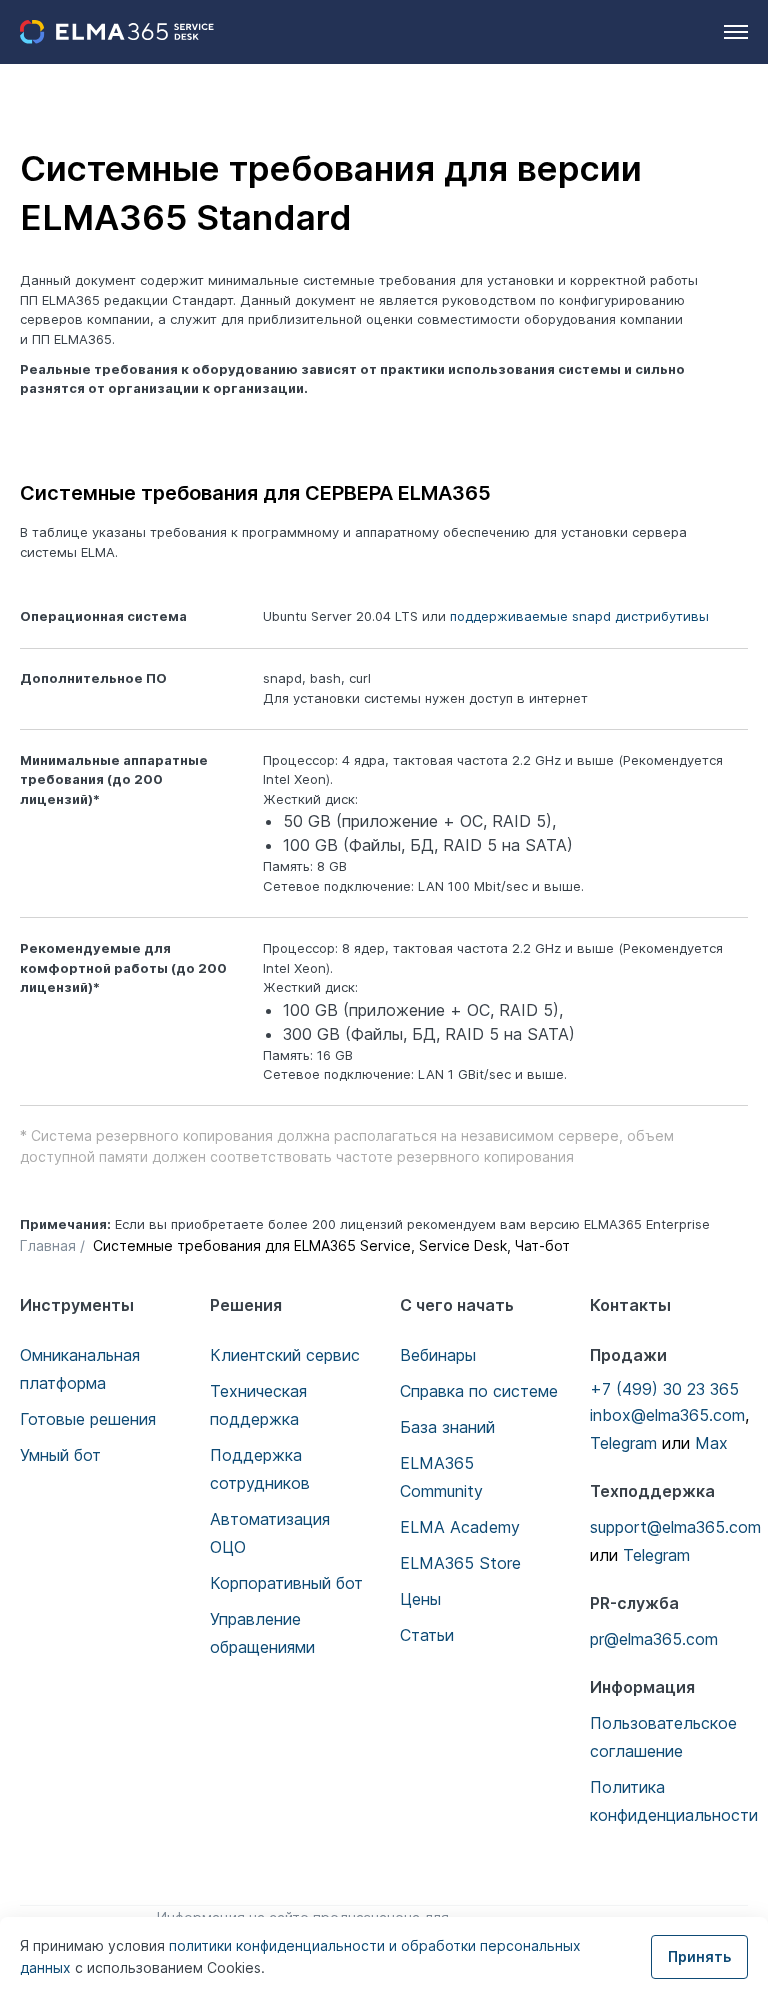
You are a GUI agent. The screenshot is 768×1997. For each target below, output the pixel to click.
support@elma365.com (675, 1527)
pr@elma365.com (654, 1639)
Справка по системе (479, 1391)
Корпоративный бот (286, 1583)
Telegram (623, 1443)
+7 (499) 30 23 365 (664, 1389)
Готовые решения (88, 1419)
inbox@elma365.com (667, 1415)
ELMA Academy (460, 1527)
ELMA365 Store (460, 1563)
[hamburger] (736, 32)
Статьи (427, 1635)
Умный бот (60, 1455)
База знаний (447, 1427)
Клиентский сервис (285, 1355)
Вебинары (438, 1355)
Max (711, 1443)
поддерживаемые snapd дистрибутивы (579, 616)
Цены (420, 1599)
